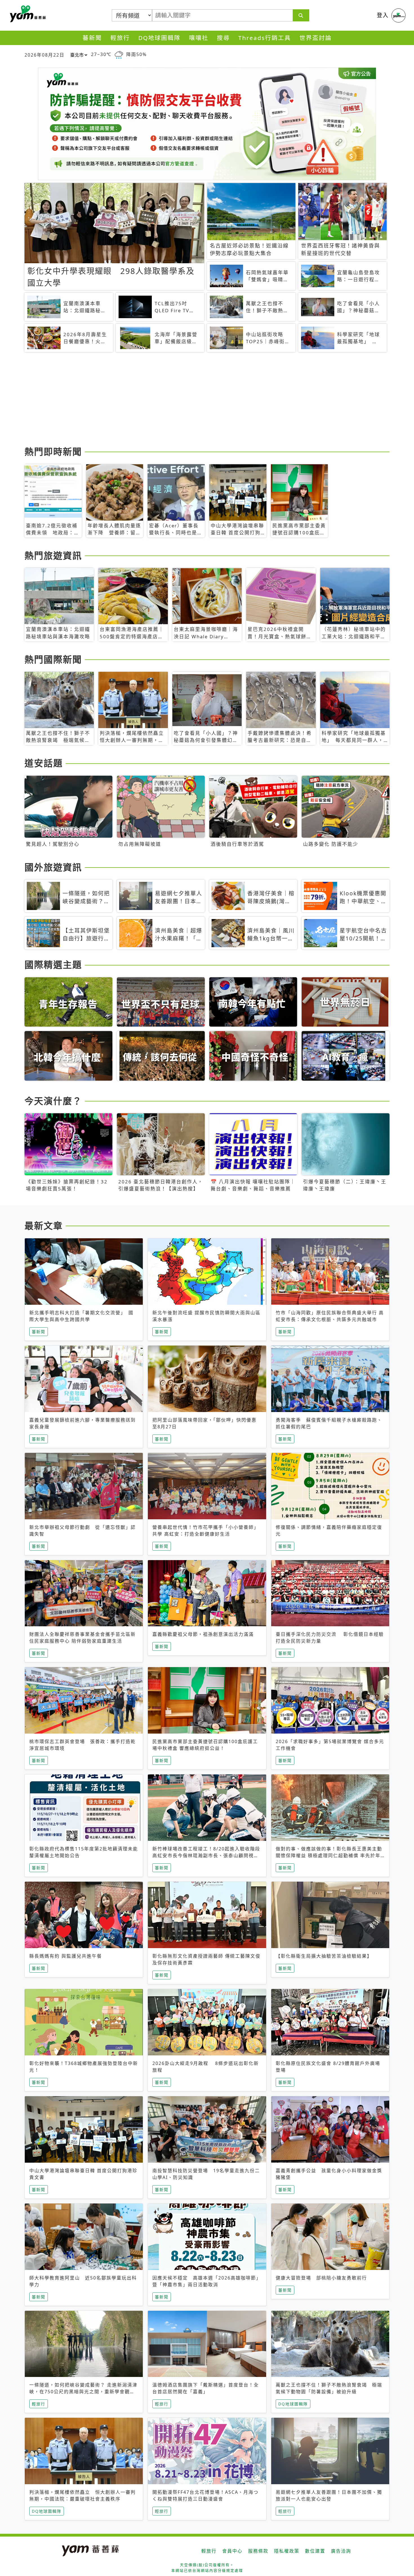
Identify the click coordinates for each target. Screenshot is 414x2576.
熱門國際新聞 (53, 659)
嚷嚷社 (199, 38)
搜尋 (223, 38)
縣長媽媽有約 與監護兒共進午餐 (66, 1956)
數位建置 (315, 2551)
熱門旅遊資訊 (53, 555)
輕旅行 (120, 38)
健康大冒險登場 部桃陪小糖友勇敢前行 (321, 2278)
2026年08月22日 (44, 55)
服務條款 (258, 2551)
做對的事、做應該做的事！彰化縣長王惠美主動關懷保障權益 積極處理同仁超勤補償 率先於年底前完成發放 (329, 1855)
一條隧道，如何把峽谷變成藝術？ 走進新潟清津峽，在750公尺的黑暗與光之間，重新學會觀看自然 (83, 2392)
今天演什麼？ (53, 1101)
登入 (383, 15)
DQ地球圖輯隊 (159, 38)
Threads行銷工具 (265, 38)
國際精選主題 (53, 964)
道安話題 (44, 763)
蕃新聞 (92, 38)
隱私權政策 (287, 2551)
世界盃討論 (316, 38)
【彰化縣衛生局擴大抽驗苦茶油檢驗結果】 (324, 1956)
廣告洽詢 (341, 2551)
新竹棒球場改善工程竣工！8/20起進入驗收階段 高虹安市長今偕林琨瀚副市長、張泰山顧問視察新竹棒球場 (206, 1855)
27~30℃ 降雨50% (119, 54)
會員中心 (232, 2551)
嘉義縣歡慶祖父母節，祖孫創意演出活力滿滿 (203, 1634)
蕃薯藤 (27, 14)
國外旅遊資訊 (53, 867)
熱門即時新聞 (53, 451)
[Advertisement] (193, 400)
